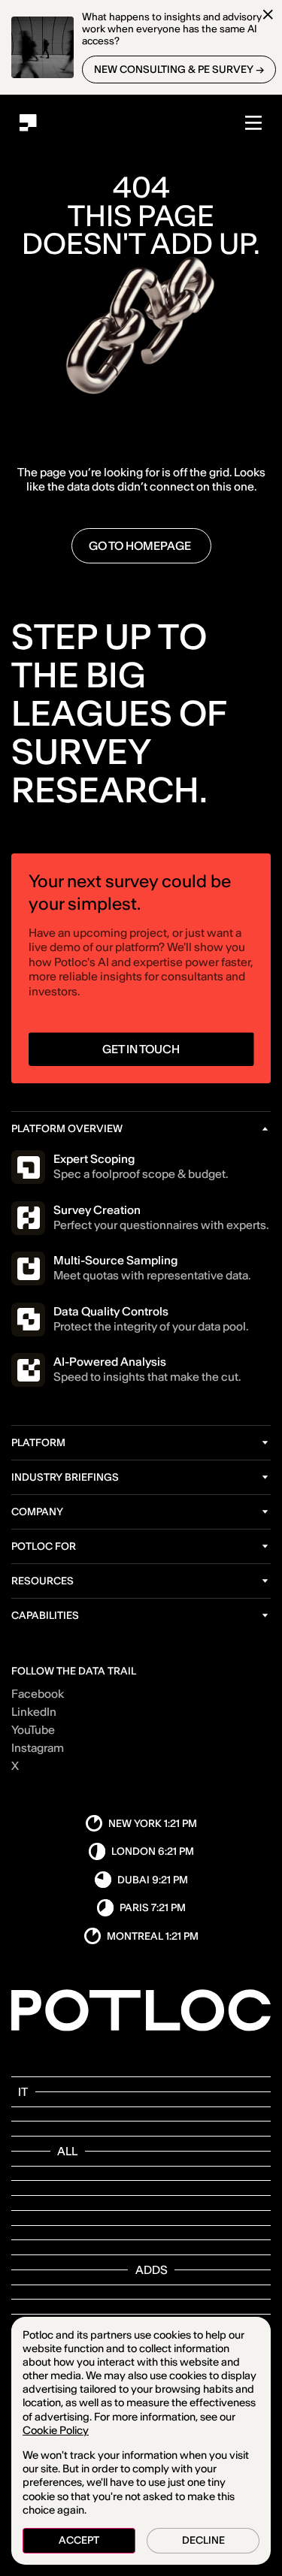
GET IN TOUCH (141, 1049)
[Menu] (254, 123)
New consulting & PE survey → (179, 69)
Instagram (38, 1749)
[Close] (268, 15)
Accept (79, 2540)
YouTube (33, 1730)
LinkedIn (34, 1712)
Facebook (38, 1694)
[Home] (28, 123)
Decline (203, 2540)
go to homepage (141, 546)
